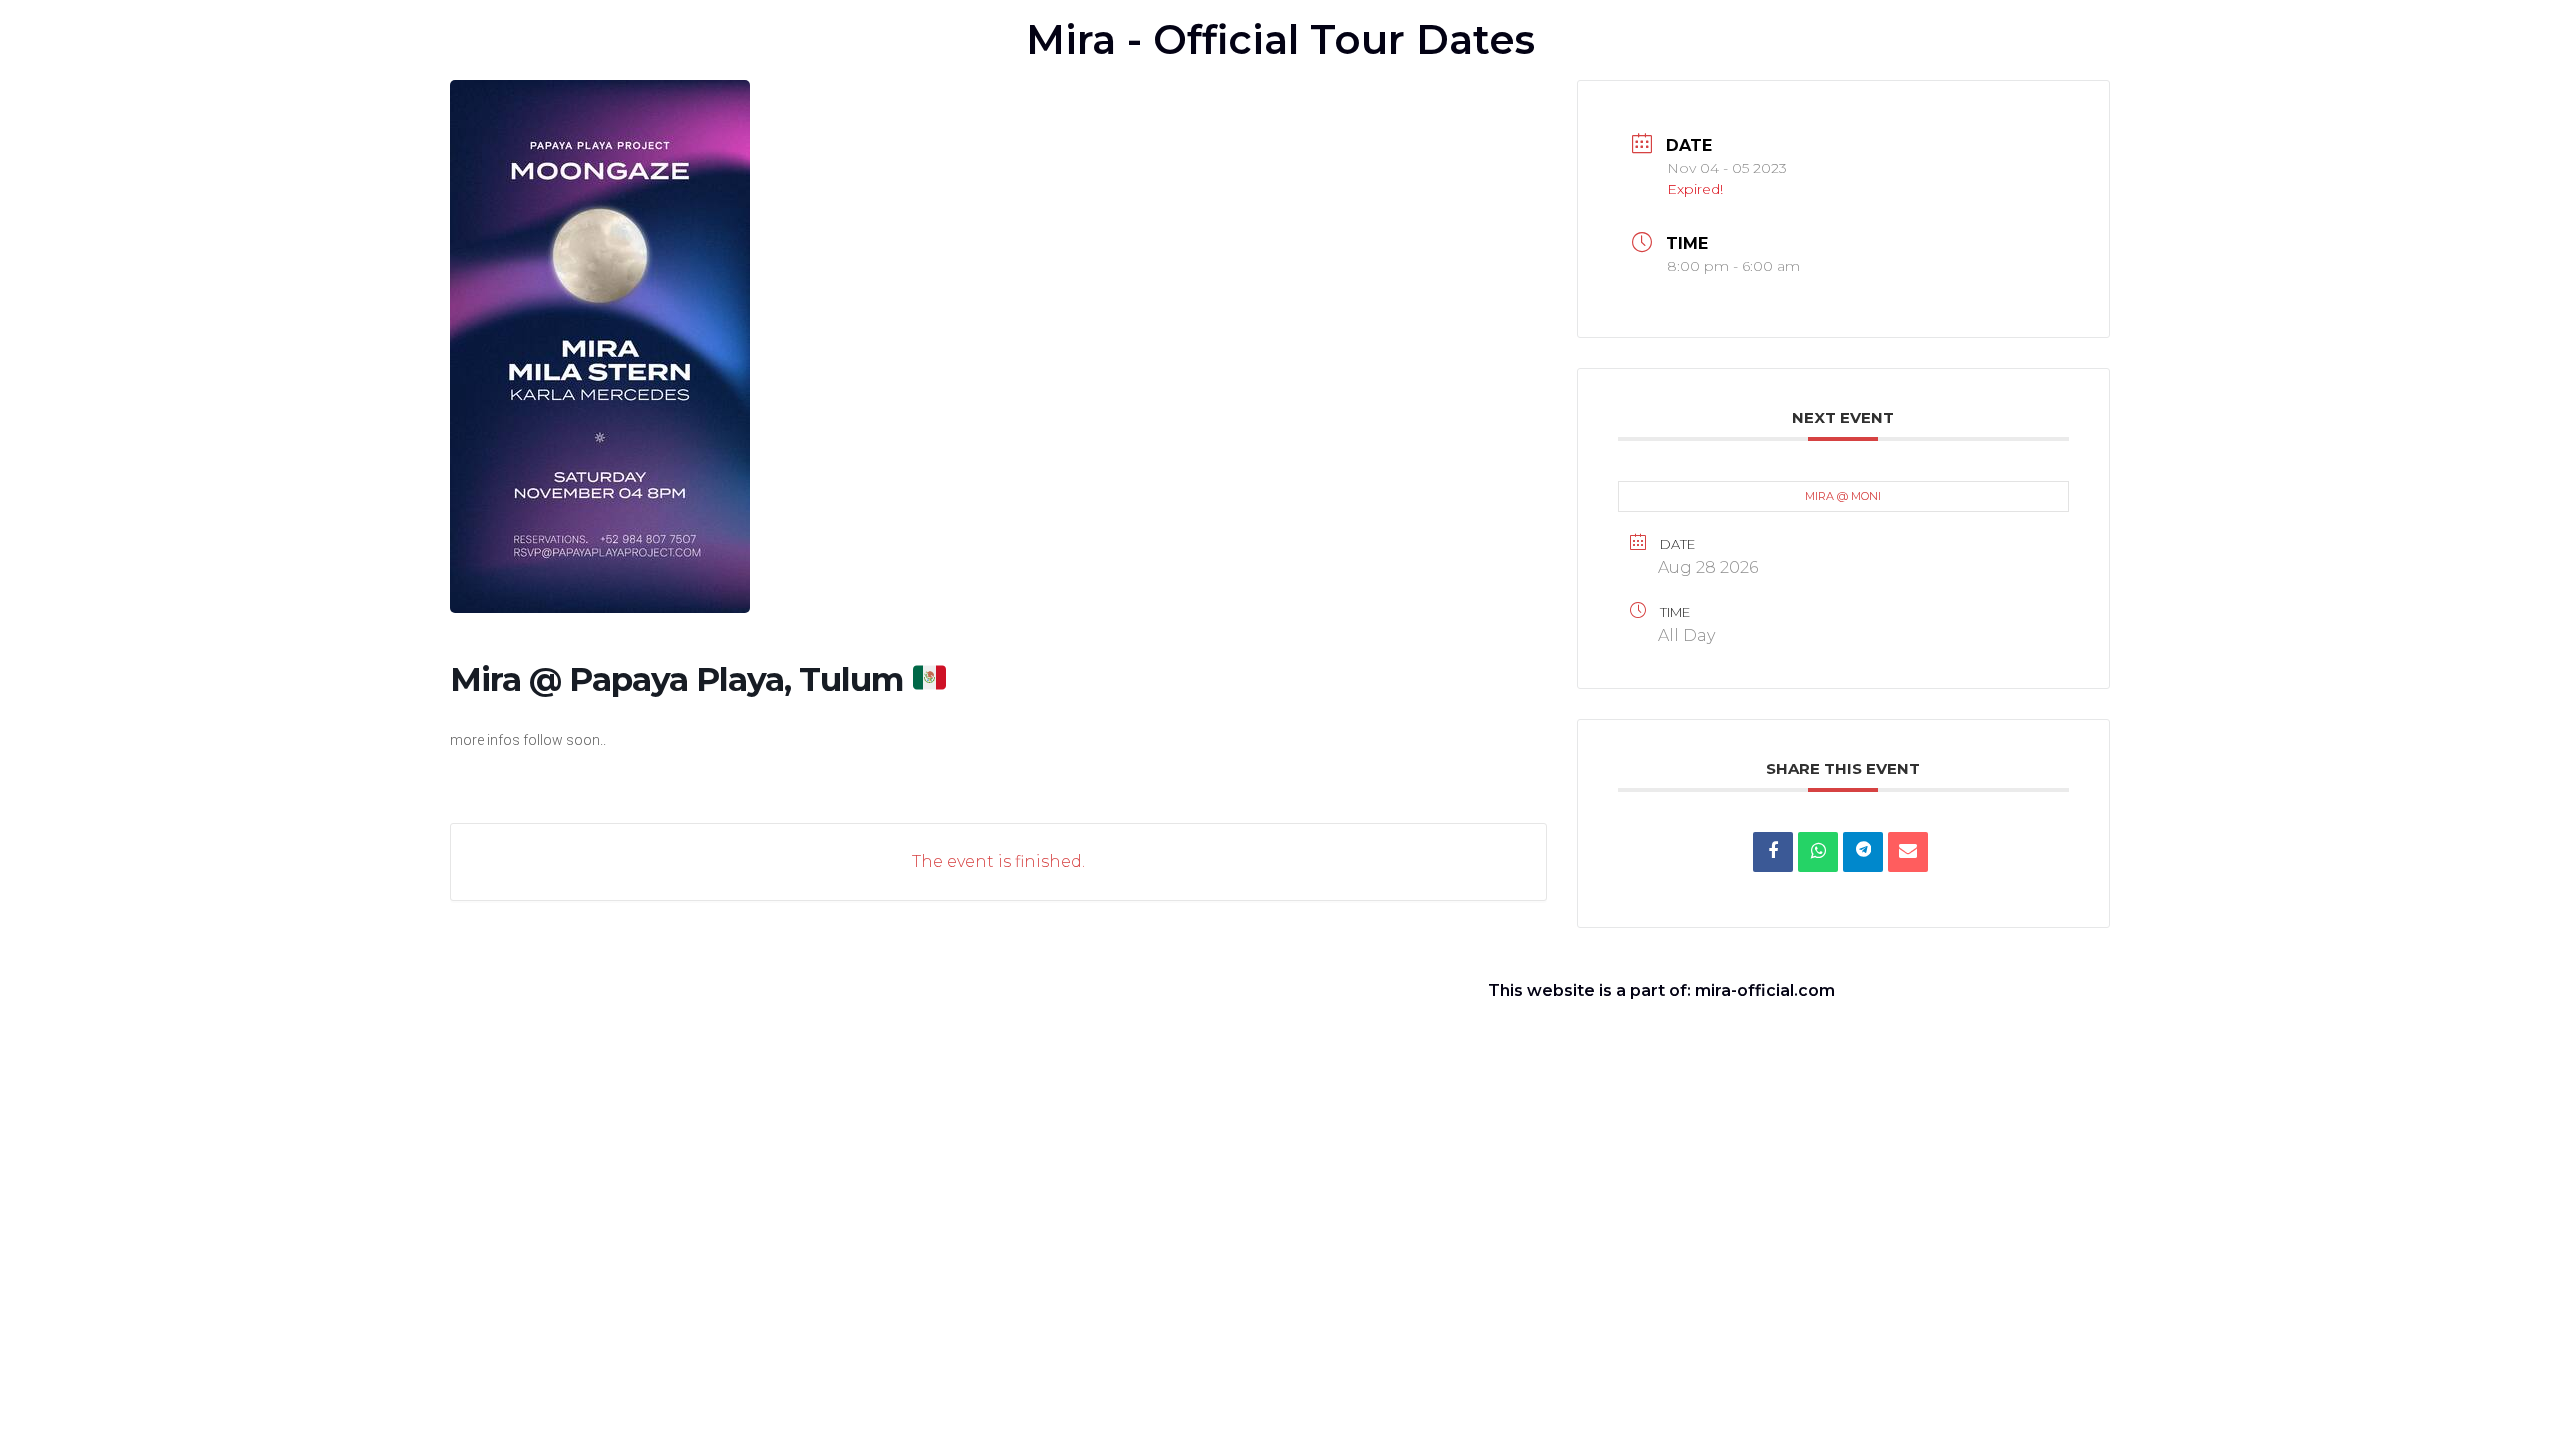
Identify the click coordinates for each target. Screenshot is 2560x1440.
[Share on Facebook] (1773, 852)
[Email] (1908, 852)
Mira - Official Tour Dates (1280, 39)
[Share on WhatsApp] (1818, 852)
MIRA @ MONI (1843, 496)
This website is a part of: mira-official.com (1661, 990)
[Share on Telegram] (1863, 852)
